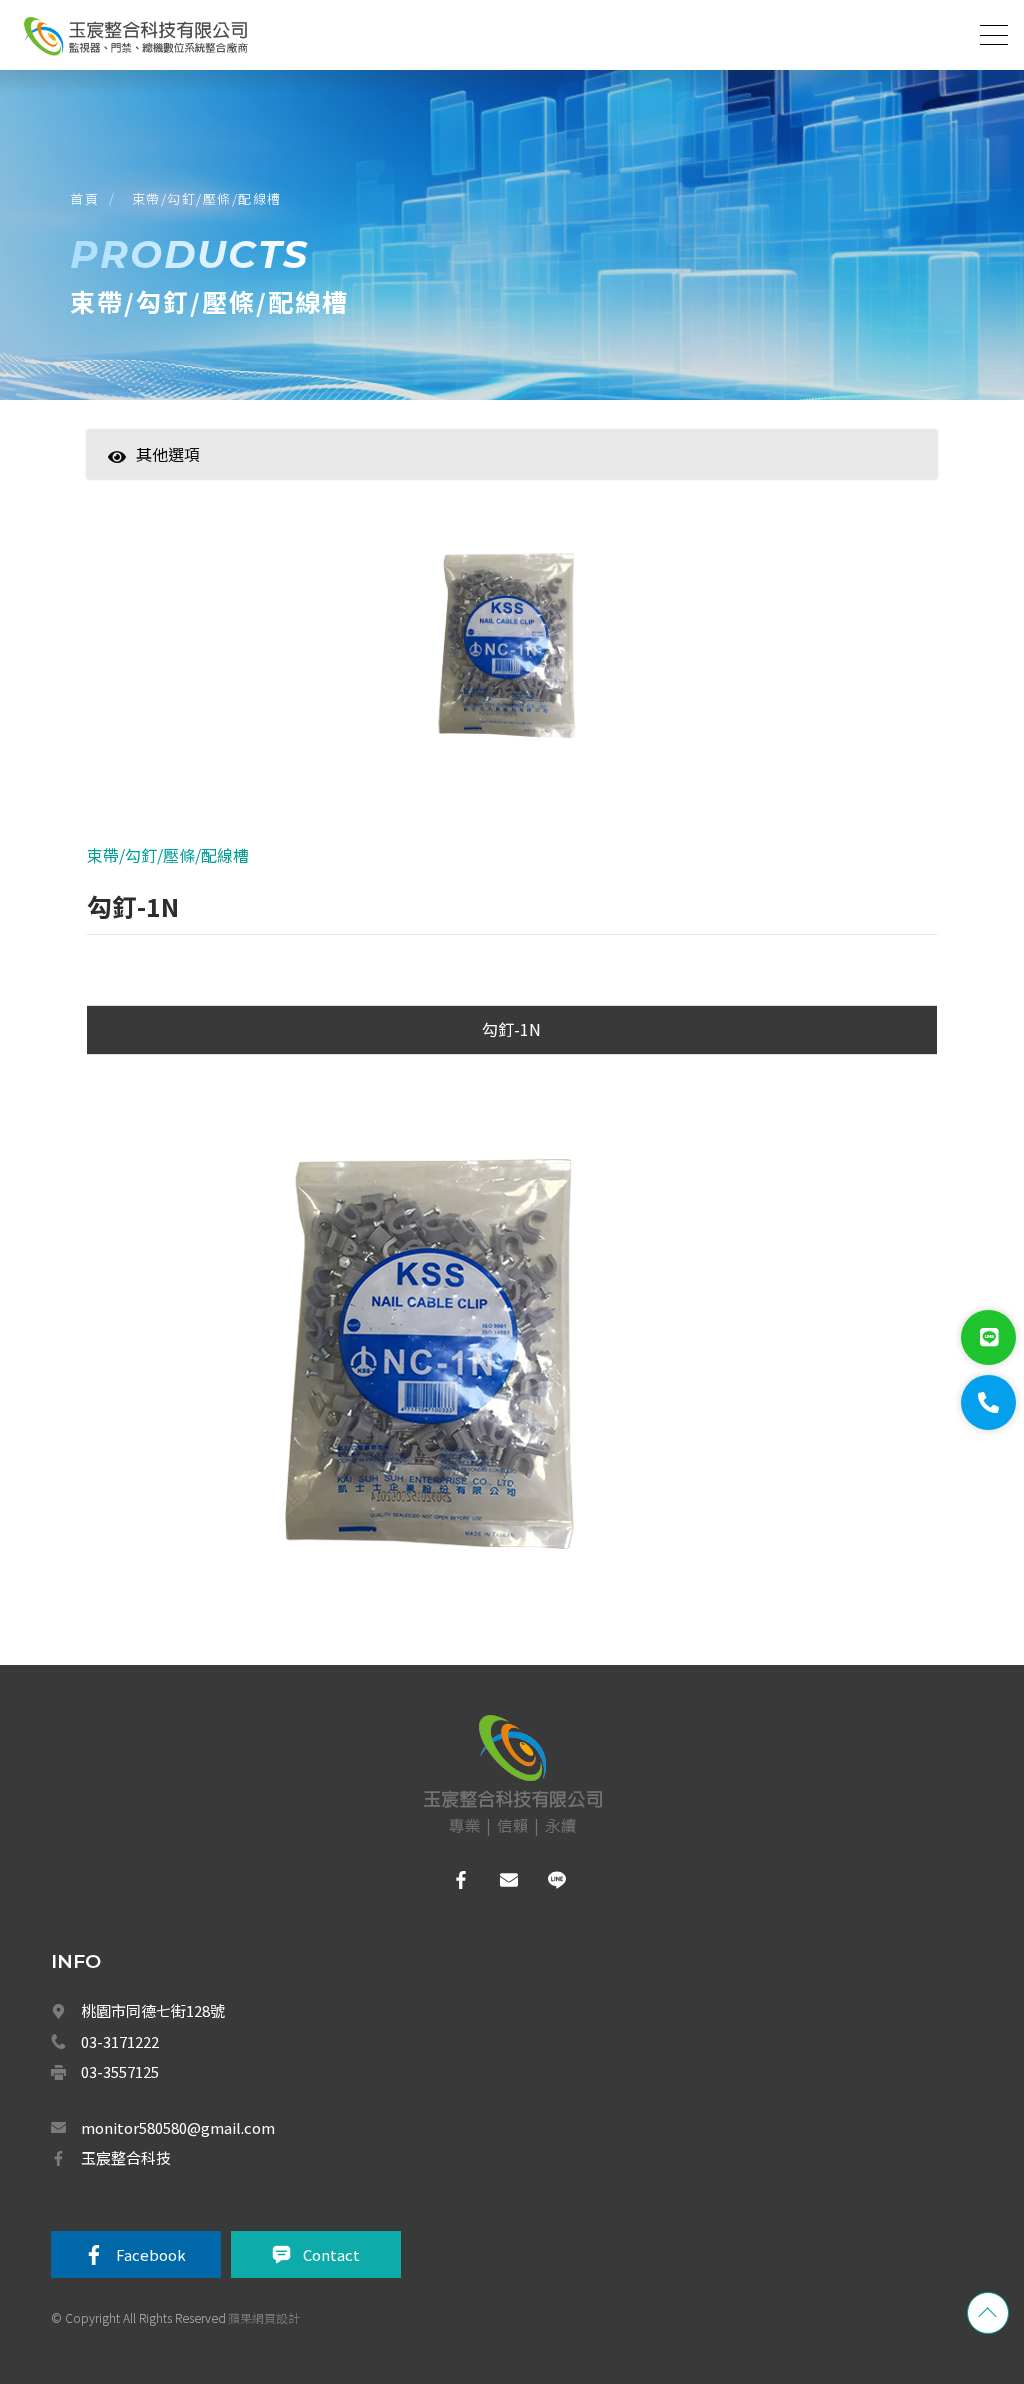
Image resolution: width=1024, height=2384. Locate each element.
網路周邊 (249, 1838)
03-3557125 (120, 2071)
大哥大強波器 (261, 1707)
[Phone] (988, 1402)
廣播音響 (249, 1620)
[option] (512, 649)
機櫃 (237, 1926)
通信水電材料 (261, 1969)
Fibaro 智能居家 (268, 1795)
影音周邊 (249, 1882)
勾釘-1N (511, 1029)
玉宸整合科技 (126, 2157)
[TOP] (988, 2313)
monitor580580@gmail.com (178, 2127)
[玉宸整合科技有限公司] (135, 36)
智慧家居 (249, 485)
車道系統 (249, 1664)
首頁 (84, 198)
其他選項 (168, 454)
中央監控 (250, 1751)
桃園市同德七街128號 (153, 2010)
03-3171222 (120, 2041)
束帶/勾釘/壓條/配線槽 (207, 198)
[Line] (988, 1337)
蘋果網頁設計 (264, 2317)
